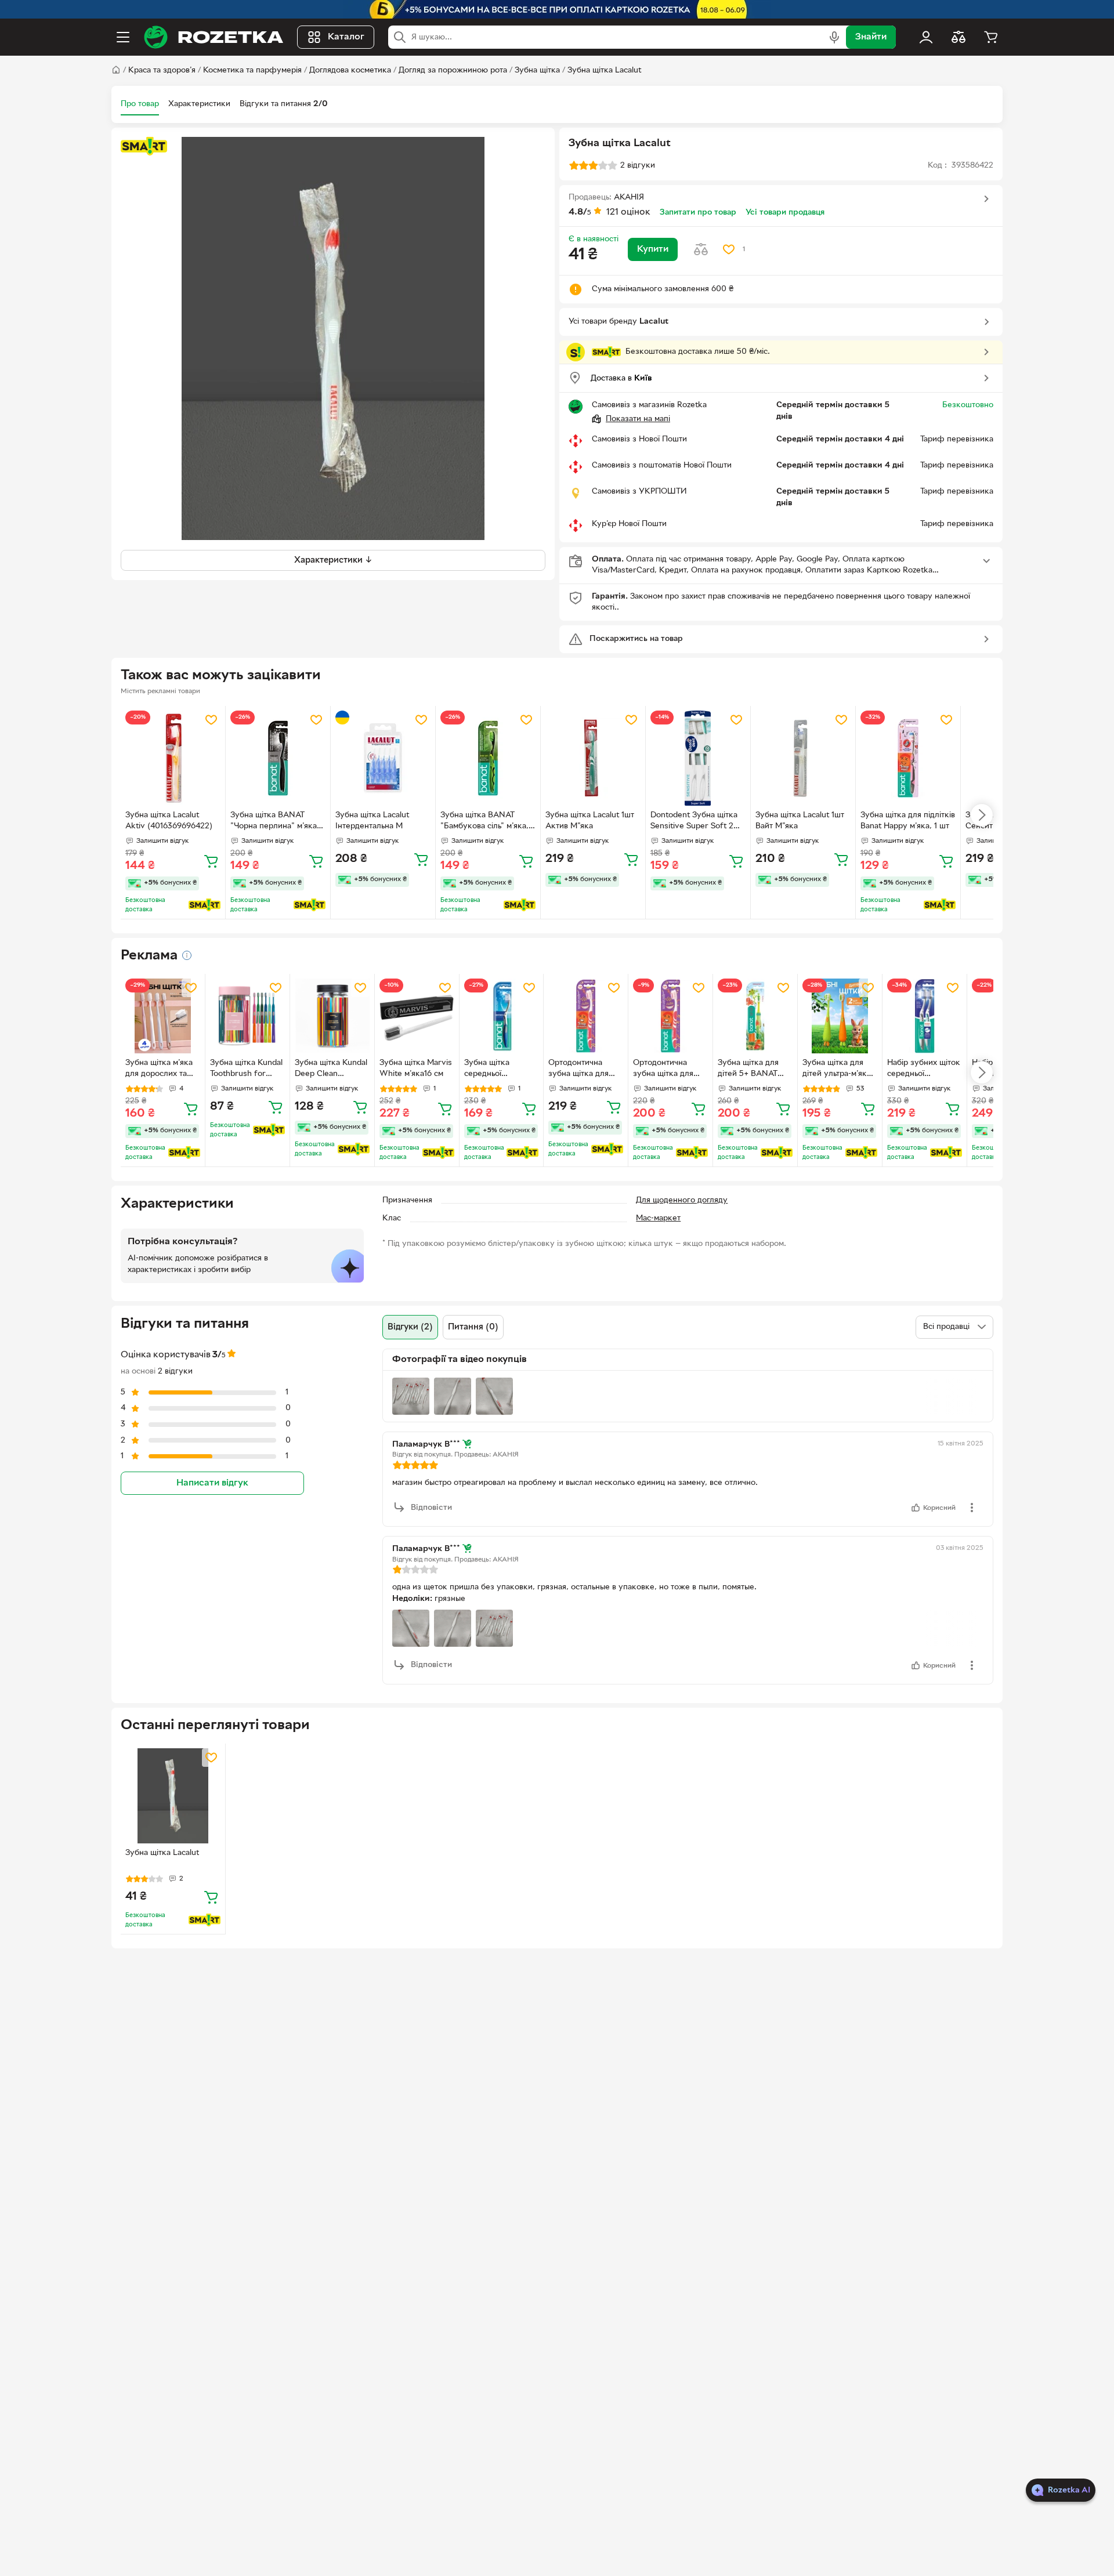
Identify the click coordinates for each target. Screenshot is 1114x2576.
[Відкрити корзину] (991, 37)
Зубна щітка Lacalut (604, 70)
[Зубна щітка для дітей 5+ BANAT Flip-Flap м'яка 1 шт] (755, 1016)
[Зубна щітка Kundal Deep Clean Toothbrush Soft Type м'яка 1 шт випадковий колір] (332, 1016)
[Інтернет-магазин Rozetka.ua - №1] (214, 37)
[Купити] (211, 861)
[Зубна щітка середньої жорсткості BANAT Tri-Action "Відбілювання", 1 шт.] (502, 1016)
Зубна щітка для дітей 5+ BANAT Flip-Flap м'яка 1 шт (753, 1070)
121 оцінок (628, 212)
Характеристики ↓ (333, 560)
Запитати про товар (698, 213)
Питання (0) (473, 1327)
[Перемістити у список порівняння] (701, 249)
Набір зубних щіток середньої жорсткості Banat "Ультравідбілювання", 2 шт (924, 1070)
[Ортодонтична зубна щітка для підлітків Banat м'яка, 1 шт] (586, 1016)
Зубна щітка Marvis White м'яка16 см (416, 1068)
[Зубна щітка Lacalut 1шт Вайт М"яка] (803, 758)
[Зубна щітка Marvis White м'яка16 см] (417, 1016)
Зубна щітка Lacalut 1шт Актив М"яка (590, 821)
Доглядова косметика (350, 70)
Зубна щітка (537, 70)
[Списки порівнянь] (959, 37)
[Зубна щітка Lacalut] (173, 1796)
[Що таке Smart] (144, 146)
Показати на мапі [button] (638, 419)
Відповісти (431, 1508)
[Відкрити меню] (123, 37)
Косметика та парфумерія (252, 70)
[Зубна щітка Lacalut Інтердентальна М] (383, 758)
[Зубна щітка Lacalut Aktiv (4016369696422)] (173, 758)
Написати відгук (212, 1483)
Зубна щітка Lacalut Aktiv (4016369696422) (169, 821)
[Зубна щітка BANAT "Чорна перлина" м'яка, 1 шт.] (278, 758)
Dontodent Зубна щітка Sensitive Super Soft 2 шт (694, 822)
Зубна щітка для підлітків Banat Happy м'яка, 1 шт (908, 821)
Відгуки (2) (410, 1327)
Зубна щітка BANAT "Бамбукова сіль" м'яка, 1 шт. (487, 822)
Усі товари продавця (785, 213)
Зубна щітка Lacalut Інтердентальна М (372, 821)
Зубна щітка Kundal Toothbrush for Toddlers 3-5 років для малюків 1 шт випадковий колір (246, 1070)
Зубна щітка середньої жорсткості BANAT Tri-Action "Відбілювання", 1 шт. (500, 1070)
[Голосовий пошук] (834, 37)
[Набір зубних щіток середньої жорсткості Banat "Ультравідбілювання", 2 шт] (925, 1016)
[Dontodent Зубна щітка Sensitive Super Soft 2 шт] (698, 758)
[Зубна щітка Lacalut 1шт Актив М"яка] (593, 758)
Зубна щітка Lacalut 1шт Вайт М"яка (800, 821)
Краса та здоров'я (162, 70)
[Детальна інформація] (187, 955)
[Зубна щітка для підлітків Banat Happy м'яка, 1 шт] (908, 758)
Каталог (346, 37)
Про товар (140, 104)
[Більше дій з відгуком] (972, 1508)
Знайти (871, 37)
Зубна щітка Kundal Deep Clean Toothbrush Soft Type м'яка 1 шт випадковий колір (331, 1070)
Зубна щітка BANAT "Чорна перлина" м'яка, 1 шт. (277, 822)
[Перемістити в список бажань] (729, 249)
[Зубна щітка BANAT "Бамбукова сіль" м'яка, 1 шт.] (488, 758)
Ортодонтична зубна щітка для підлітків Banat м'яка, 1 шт (578, 1070)
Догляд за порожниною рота (453, 70)
